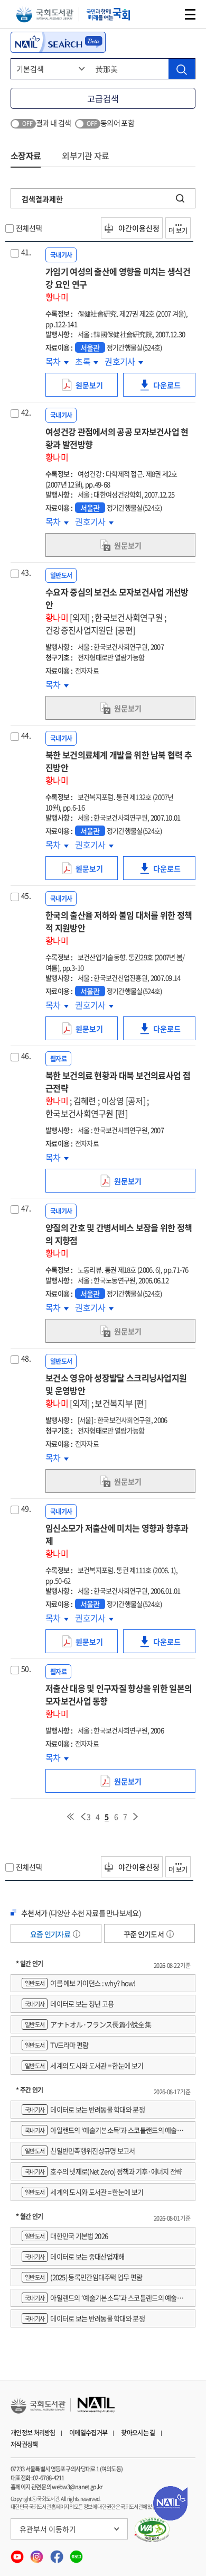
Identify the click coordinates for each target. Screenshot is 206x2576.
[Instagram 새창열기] (37, 2554)
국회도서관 (45, 15)
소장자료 (26, 155)
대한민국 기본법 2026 (66, 2236)
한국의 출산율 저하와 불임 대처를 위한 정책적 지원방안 (119, 928)
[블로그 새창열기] (76, 2554)
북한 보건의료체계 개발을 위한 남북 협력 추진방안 (119, 767)
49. (26, 1508)
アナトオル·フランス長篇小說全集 (88, 2024)
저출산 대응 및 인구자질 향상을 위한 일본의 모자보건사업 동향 (119, 1701)
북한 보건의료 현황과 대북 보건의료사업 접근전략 (118, 1094)
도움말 (77, 1934)
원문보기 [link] (92, 388)
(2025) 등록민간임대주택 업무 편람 (84, 2277)
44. (26, 735)
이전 (83, 1817)
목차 (57, 361)
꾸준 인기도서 (144, 1934)
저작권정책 (24, 2444)
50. (26, 1669)
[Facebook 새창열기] (57, 2554)
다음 (136, 1817)
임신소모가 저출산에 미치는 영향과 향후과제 (117, 1541)
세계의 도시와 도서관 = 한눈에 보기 (84, 2065)
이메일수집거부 (88, 2433)
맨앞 (70, 1817)
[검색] (182, 69)
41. (26, 252)
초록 (87, 361)
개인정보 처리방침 (33, 2433)
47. (26, 1208)
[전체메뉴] (190, 14)
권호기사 (121, 361)
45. (26, 895)
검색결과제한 (42, 199)
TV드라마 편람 (57, 2045)
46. (26, 1056)
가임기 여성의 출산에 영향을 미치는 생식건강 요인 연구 (118, 284)
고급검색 (103, 98)
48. (26, 1358)
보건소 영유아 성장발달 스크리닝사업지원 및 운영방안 (116, 1390)
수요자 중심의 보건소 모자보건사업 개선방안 (117, 611)
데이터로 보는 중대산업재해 (74, 2256)
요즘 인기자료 (51, 1934)
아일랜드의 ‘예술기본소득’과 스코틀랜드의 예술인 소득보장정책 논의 (102, 2132)
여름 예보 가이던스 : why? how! (80, 1983)
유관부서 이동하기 (48, 2529)
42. (26, 412)
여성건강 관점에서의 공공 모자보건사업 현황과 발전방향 (117, 444)
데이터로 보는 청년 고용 (69, 2004)
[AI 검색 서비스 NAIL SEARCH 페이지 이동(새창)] (58, 42)
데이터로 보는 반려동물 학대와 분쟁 (85, 2109)
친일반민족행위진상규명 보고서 (80, 2151)
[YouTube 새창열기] (18, 2554)
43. (26, 572)
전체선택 (29, 228)
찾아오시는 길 (138, 2433)
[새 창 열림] (152, 2530)
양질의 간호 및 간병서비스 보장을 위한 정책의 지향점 (119, 1240)
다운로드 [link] (170, 388)
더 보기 (178, 231)
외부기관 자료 (85, 155)
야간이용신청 (138, 228)
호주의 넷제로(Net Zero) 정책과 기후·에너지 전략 (104, 2171)
